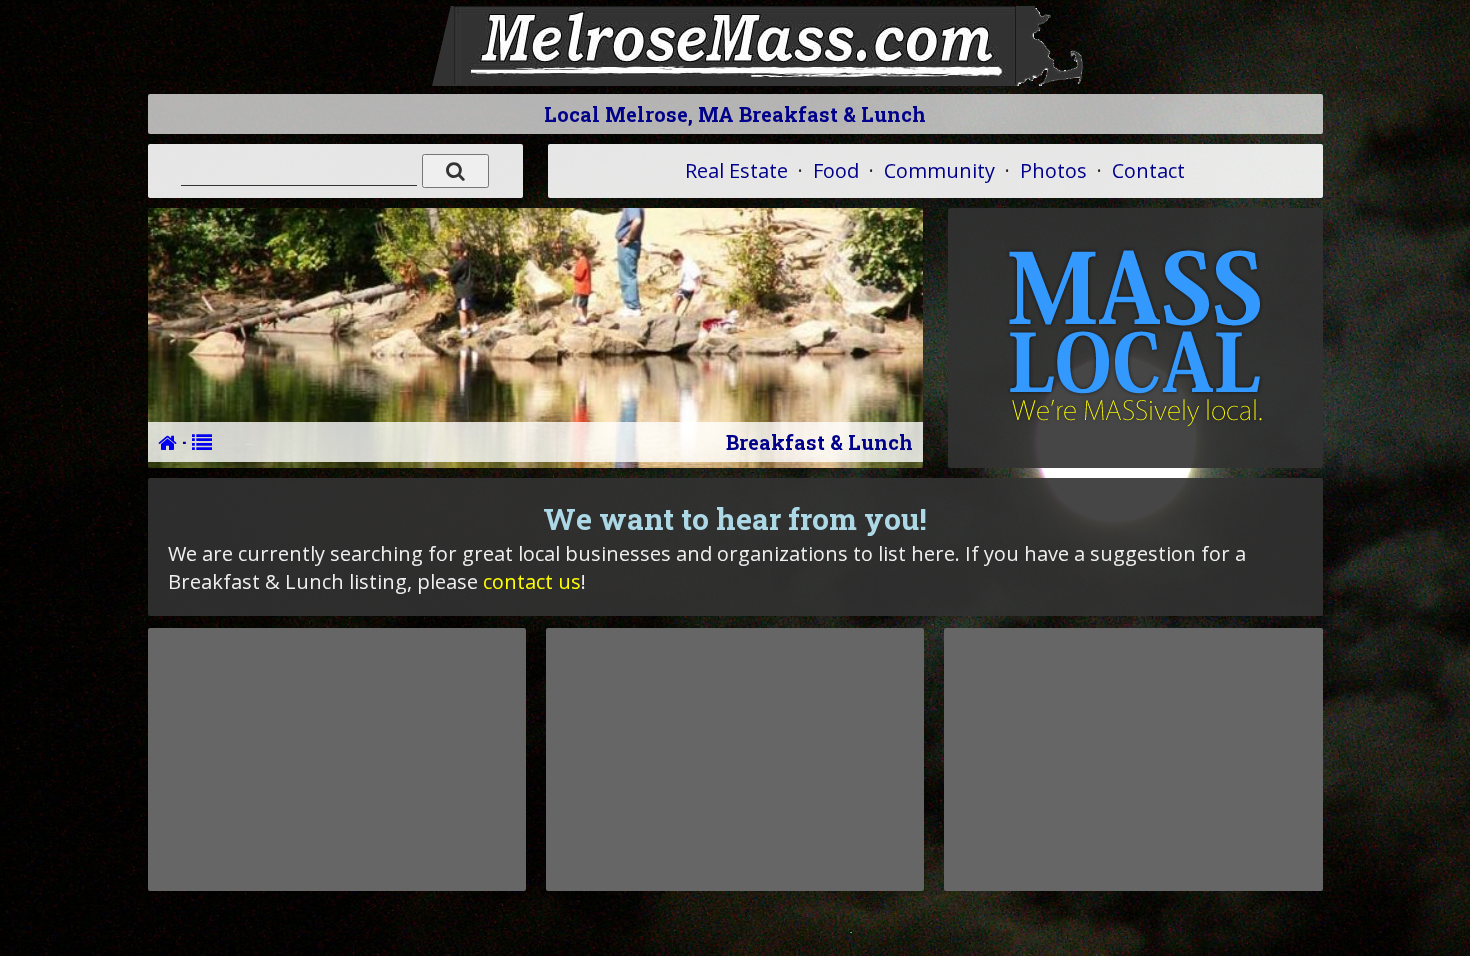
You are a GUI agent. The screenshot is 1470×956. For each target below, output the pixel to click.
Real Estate (736, 170)
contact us (532, 581)
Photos (1053, 170)
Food (836, 170)
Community (939, 170)
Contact (1148, 170)
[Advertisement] (337, 759)
